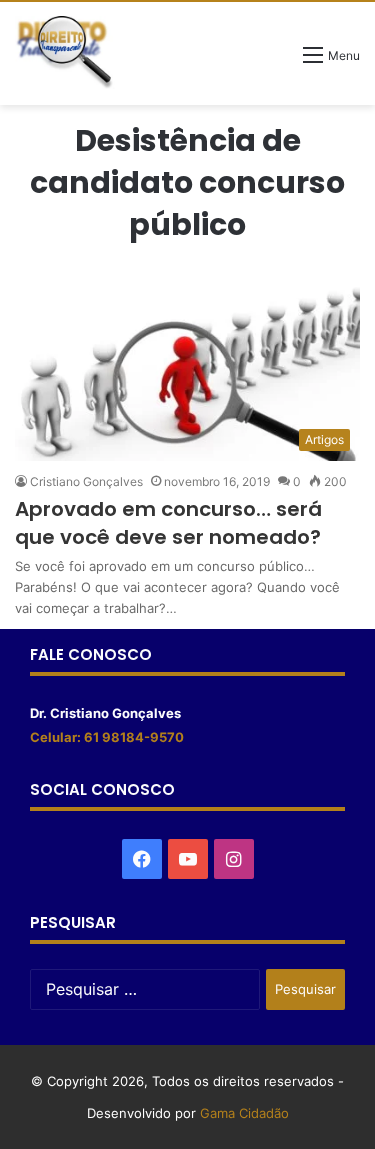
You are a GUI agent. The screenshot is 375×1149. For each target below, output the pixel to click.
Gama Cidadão (244, 1113)
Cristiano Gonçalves (86, 481)
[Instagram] (234, 859)
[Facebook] (142, 859)
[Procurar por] (278, 61)
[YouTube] (188, 859)
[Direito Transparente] (65, 52)
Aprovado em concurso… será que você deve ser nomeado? (168, 523)
